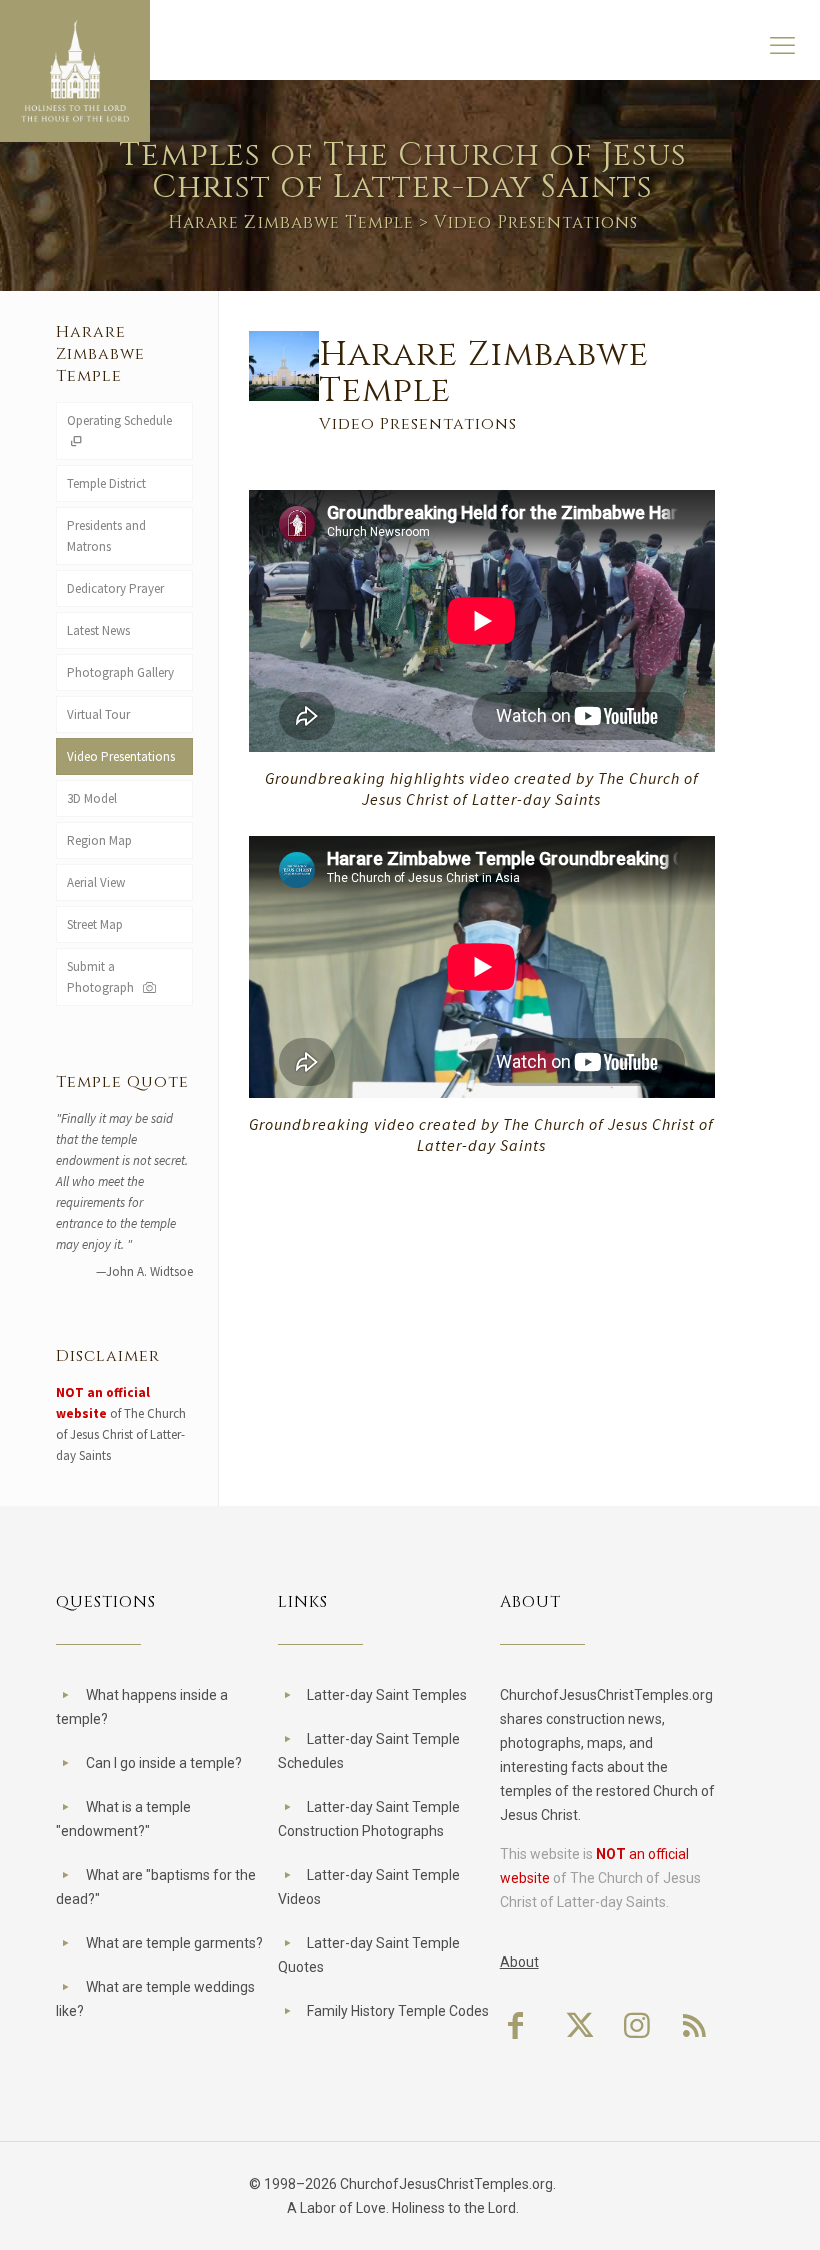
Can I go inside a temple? (164, 1763)
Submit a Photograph (103, 977)
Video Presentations (121, 756)
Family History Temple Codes (398, 2011)
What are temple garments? (174, 1943)
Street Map (95, 924)
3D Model (92, 798)
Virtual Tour (98, 714)
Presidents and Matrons (106, 536)
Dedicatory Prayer (115, 588)
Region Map (99, 840)
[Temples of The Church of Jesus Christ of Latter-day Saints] (75, 71)
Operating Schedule (119, 420)
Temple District (106, 483)
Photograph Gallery (120, 672)
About (519, 1962)
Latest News (98, 630)
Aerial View (96, 882)
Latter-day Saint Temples (387, 1695)
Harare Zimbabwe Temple (291, 222)
